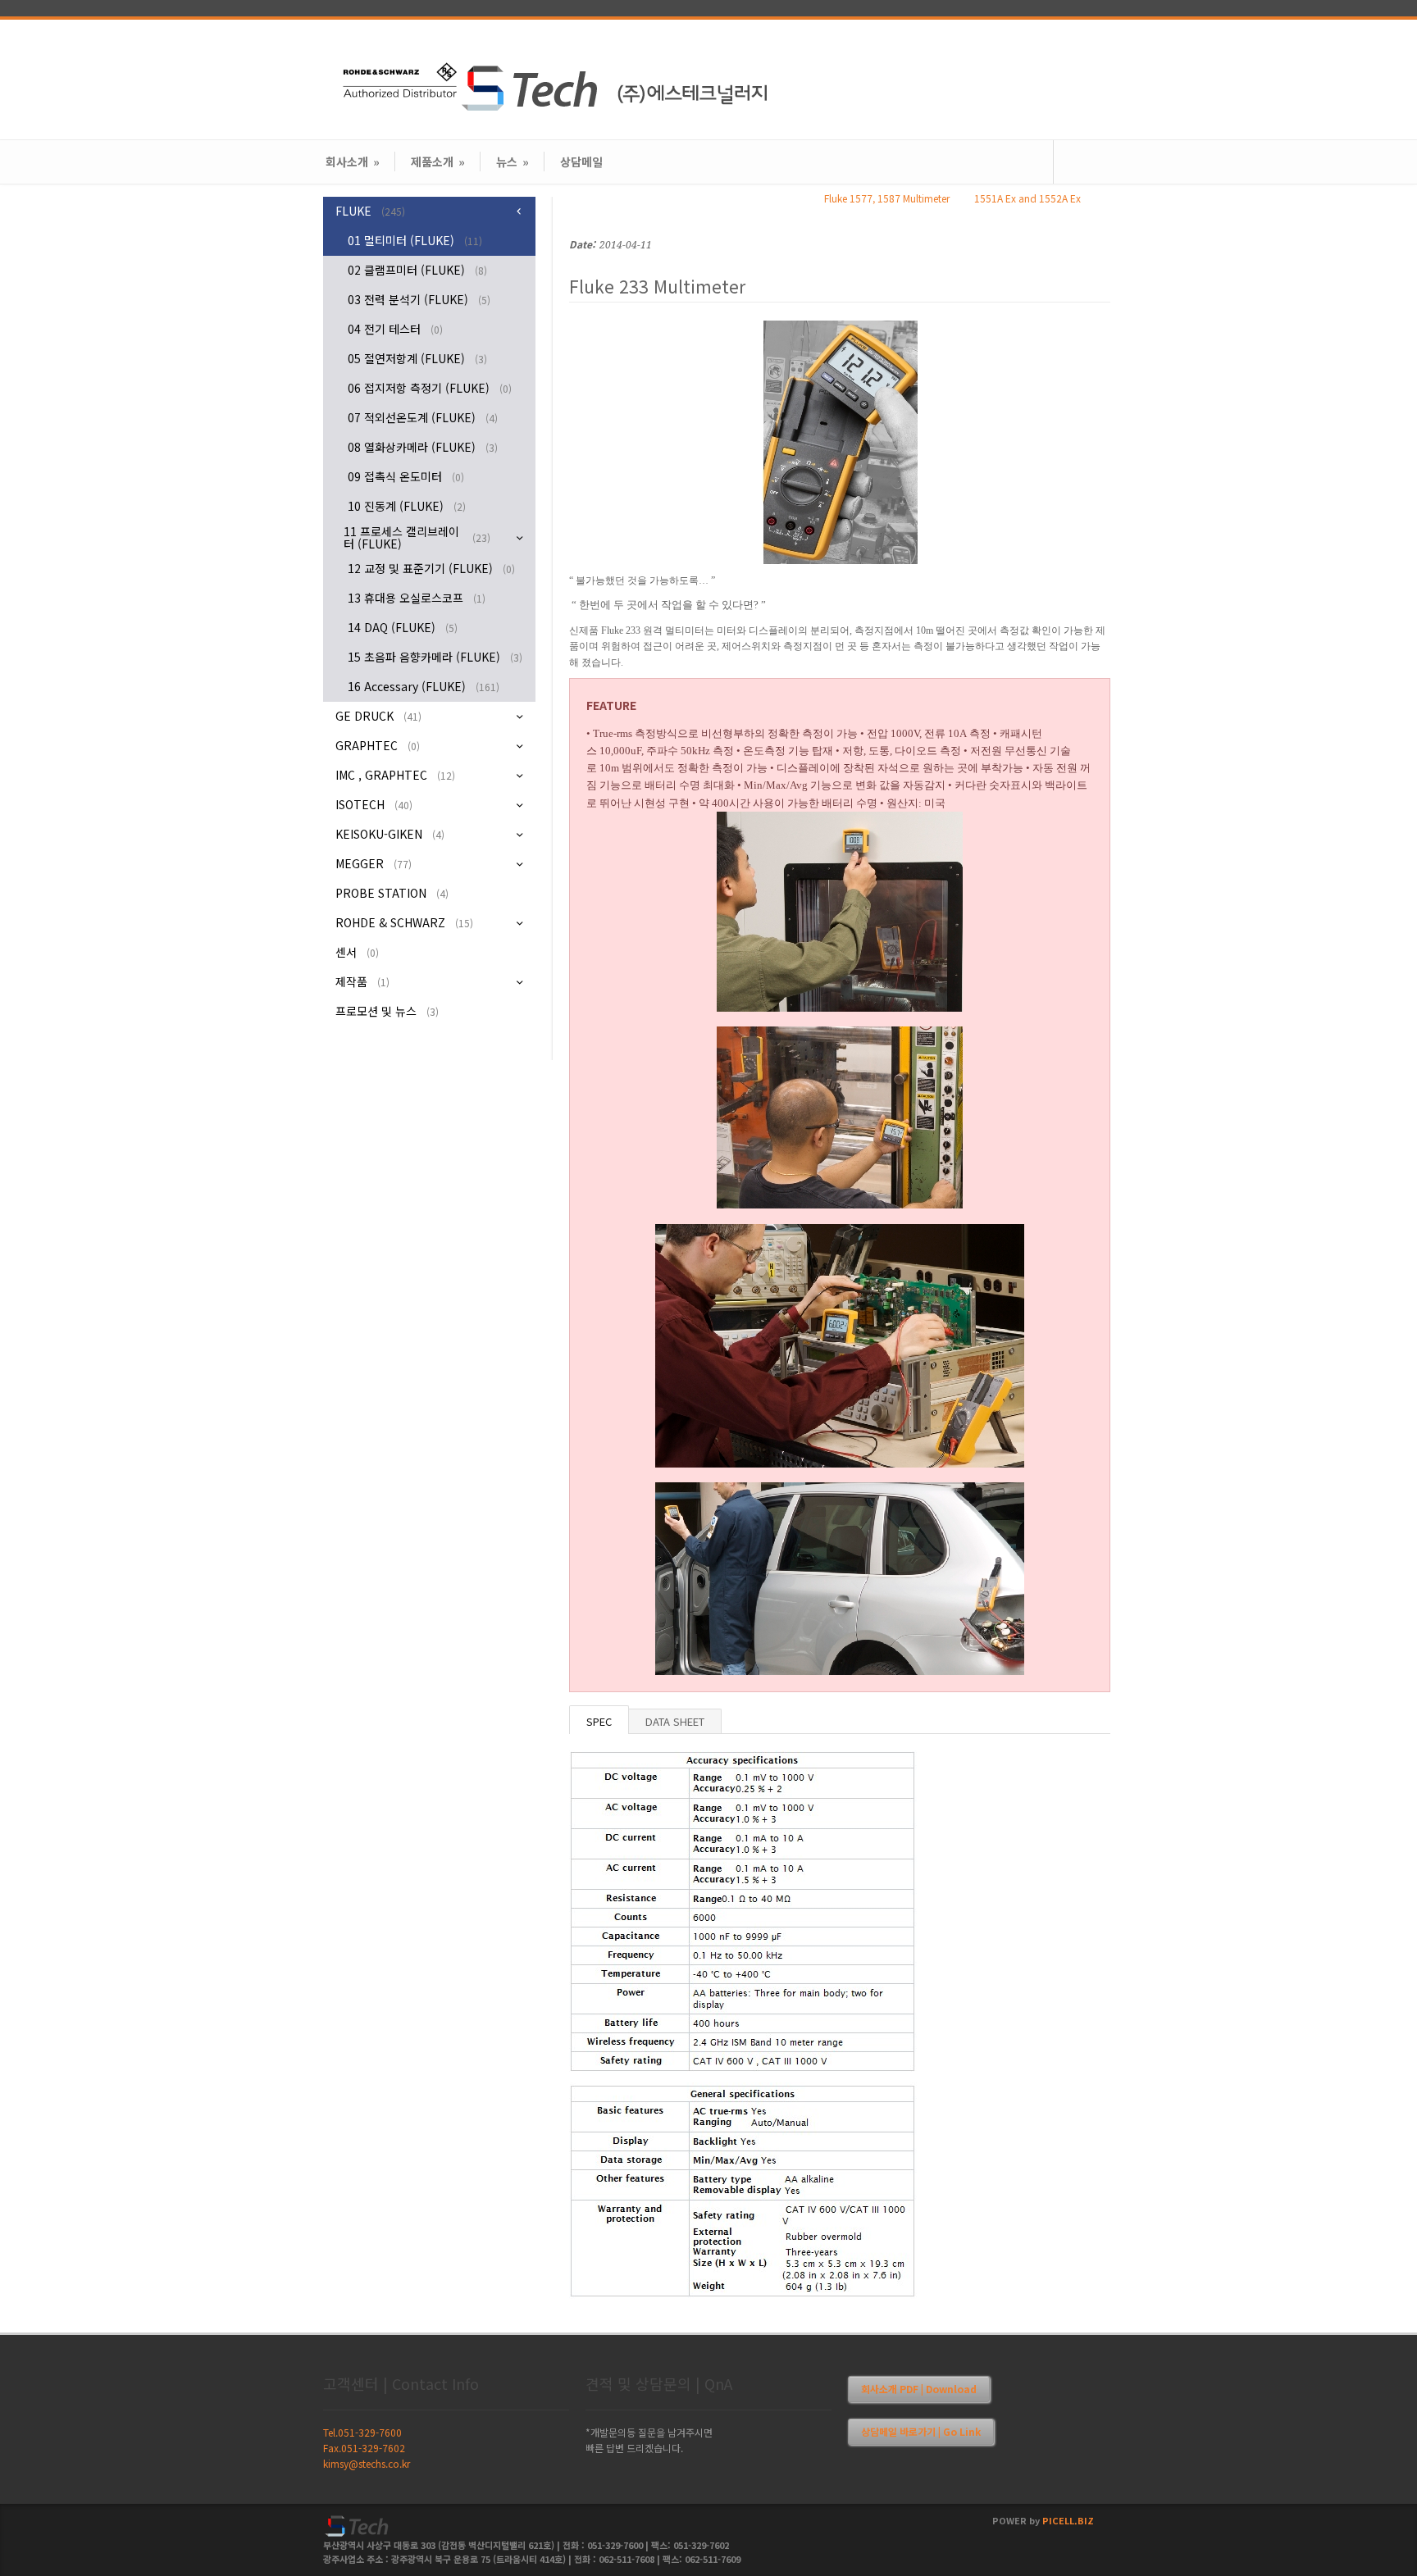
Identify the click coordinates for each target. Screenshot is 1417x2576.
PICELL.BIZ (1068, 2520)
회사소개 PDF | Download (919, 2389)
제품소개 (438, 162)
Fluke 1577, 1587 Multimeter (887, 198)
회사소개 (353, 162)
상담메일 (581, 162)
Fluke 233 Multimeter (657, 286)
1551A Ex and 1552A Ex (1027, 198)
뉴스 (513, 162)
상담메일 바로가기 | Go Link (921, 2431)
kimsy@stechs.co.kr (367, 2463)
